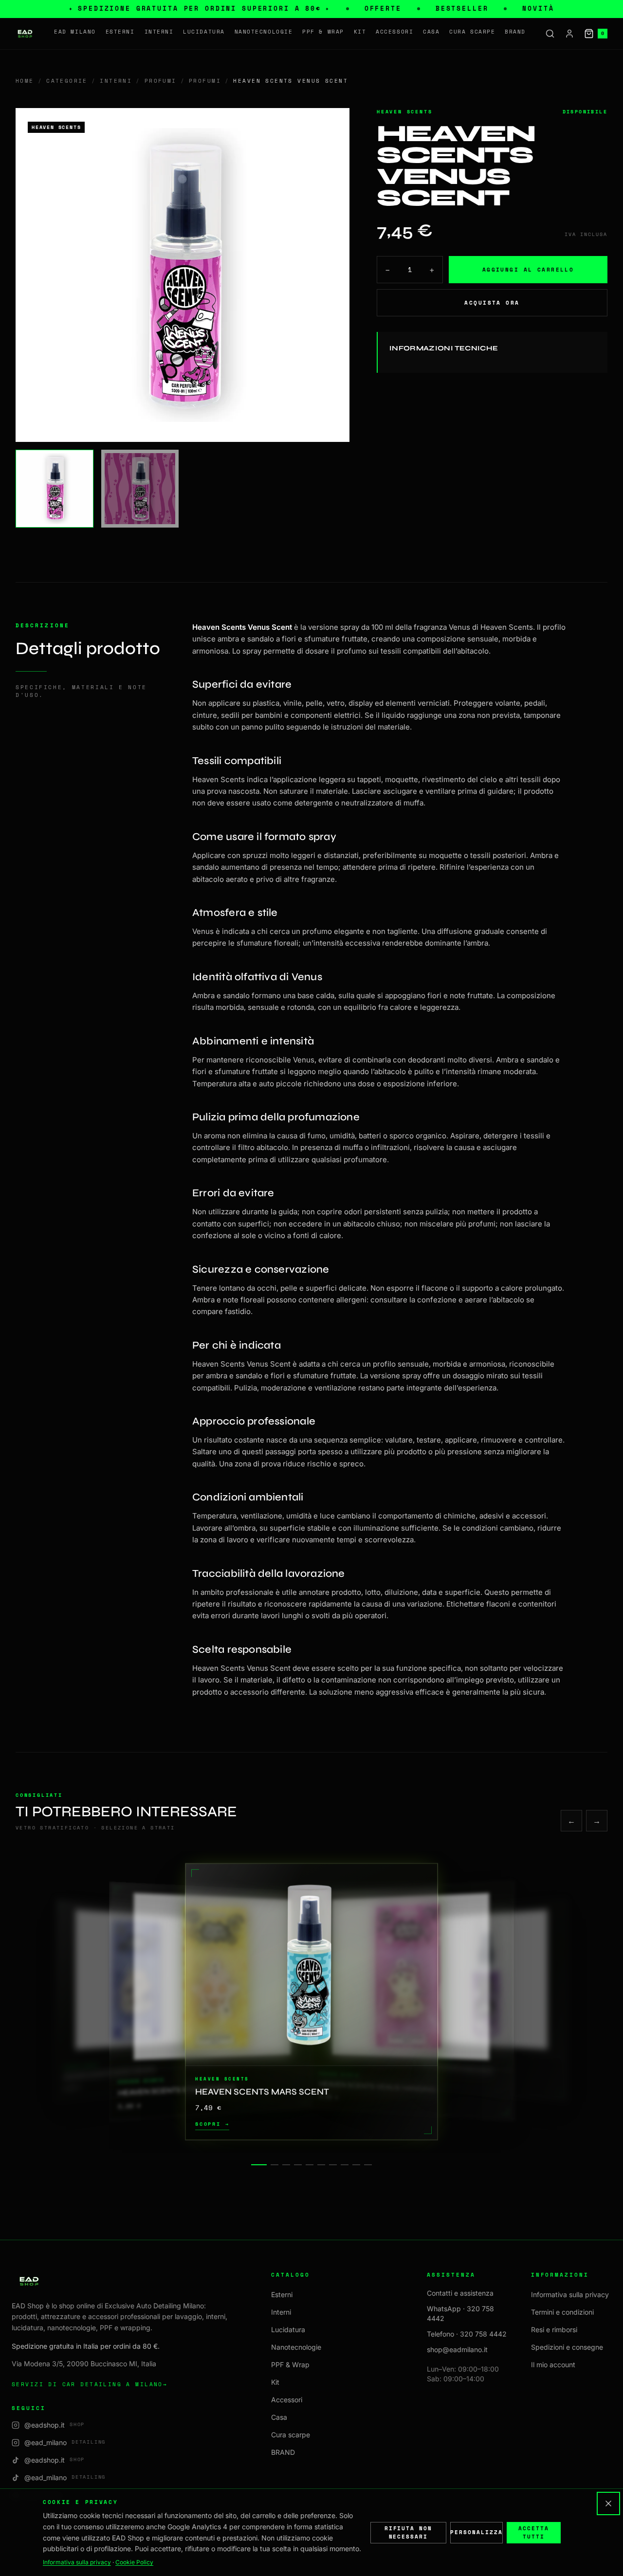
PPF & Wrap (323, 32)
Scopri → (212, 2125)
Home (25, 81)
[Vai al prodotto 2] (275, 2165)
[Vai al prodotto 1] (259, 2165)
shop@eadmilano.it (457, 2349)
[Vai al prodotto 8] (345, 2165)
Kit (360, 32)
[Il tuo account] (569, 34)
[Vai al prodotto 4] (298, 2165)
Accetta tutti (534, 2532)
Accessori (394, 32)
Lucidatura (204, 32)
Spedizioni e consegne (567, 2347)
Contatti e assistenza (460, 2293)
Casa (431, 32)
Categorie (67, 81)
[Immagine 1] (55, 489)
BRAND (515, 32)
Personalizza (476, 2532)
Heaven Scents (404, 112)
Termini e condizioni (562, 2312)
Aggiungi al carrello (528, 269)
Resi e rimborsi (554, 2329)
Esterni (120, 32)
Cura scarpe (472, 32)
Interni (159, 32)
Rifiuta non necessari (409, 2532)
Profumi (161, 81)
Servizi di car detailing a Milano (90, 2384)
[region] (311, 2002)
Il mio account (553, 2365)
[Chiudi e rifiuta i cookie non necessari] (608, 2503)
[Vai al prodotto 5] (310, 2165)
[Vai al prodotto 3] (286, 2165)
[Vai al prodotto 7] (333, 2165)
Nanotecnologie (264, 32)
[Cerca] (550, 34)
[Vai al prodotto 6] (321, 2165)
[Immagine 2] (140, 489)
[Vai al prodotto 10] (368, 2165)
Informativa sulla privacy (570, 2294)
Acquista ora (492, 302)
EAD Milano (75, 32)
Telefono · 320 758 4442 (467, 2334)
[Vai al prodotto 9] (356, 2165)
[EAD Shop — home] (25, 34)
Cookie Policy (134, 2562)
